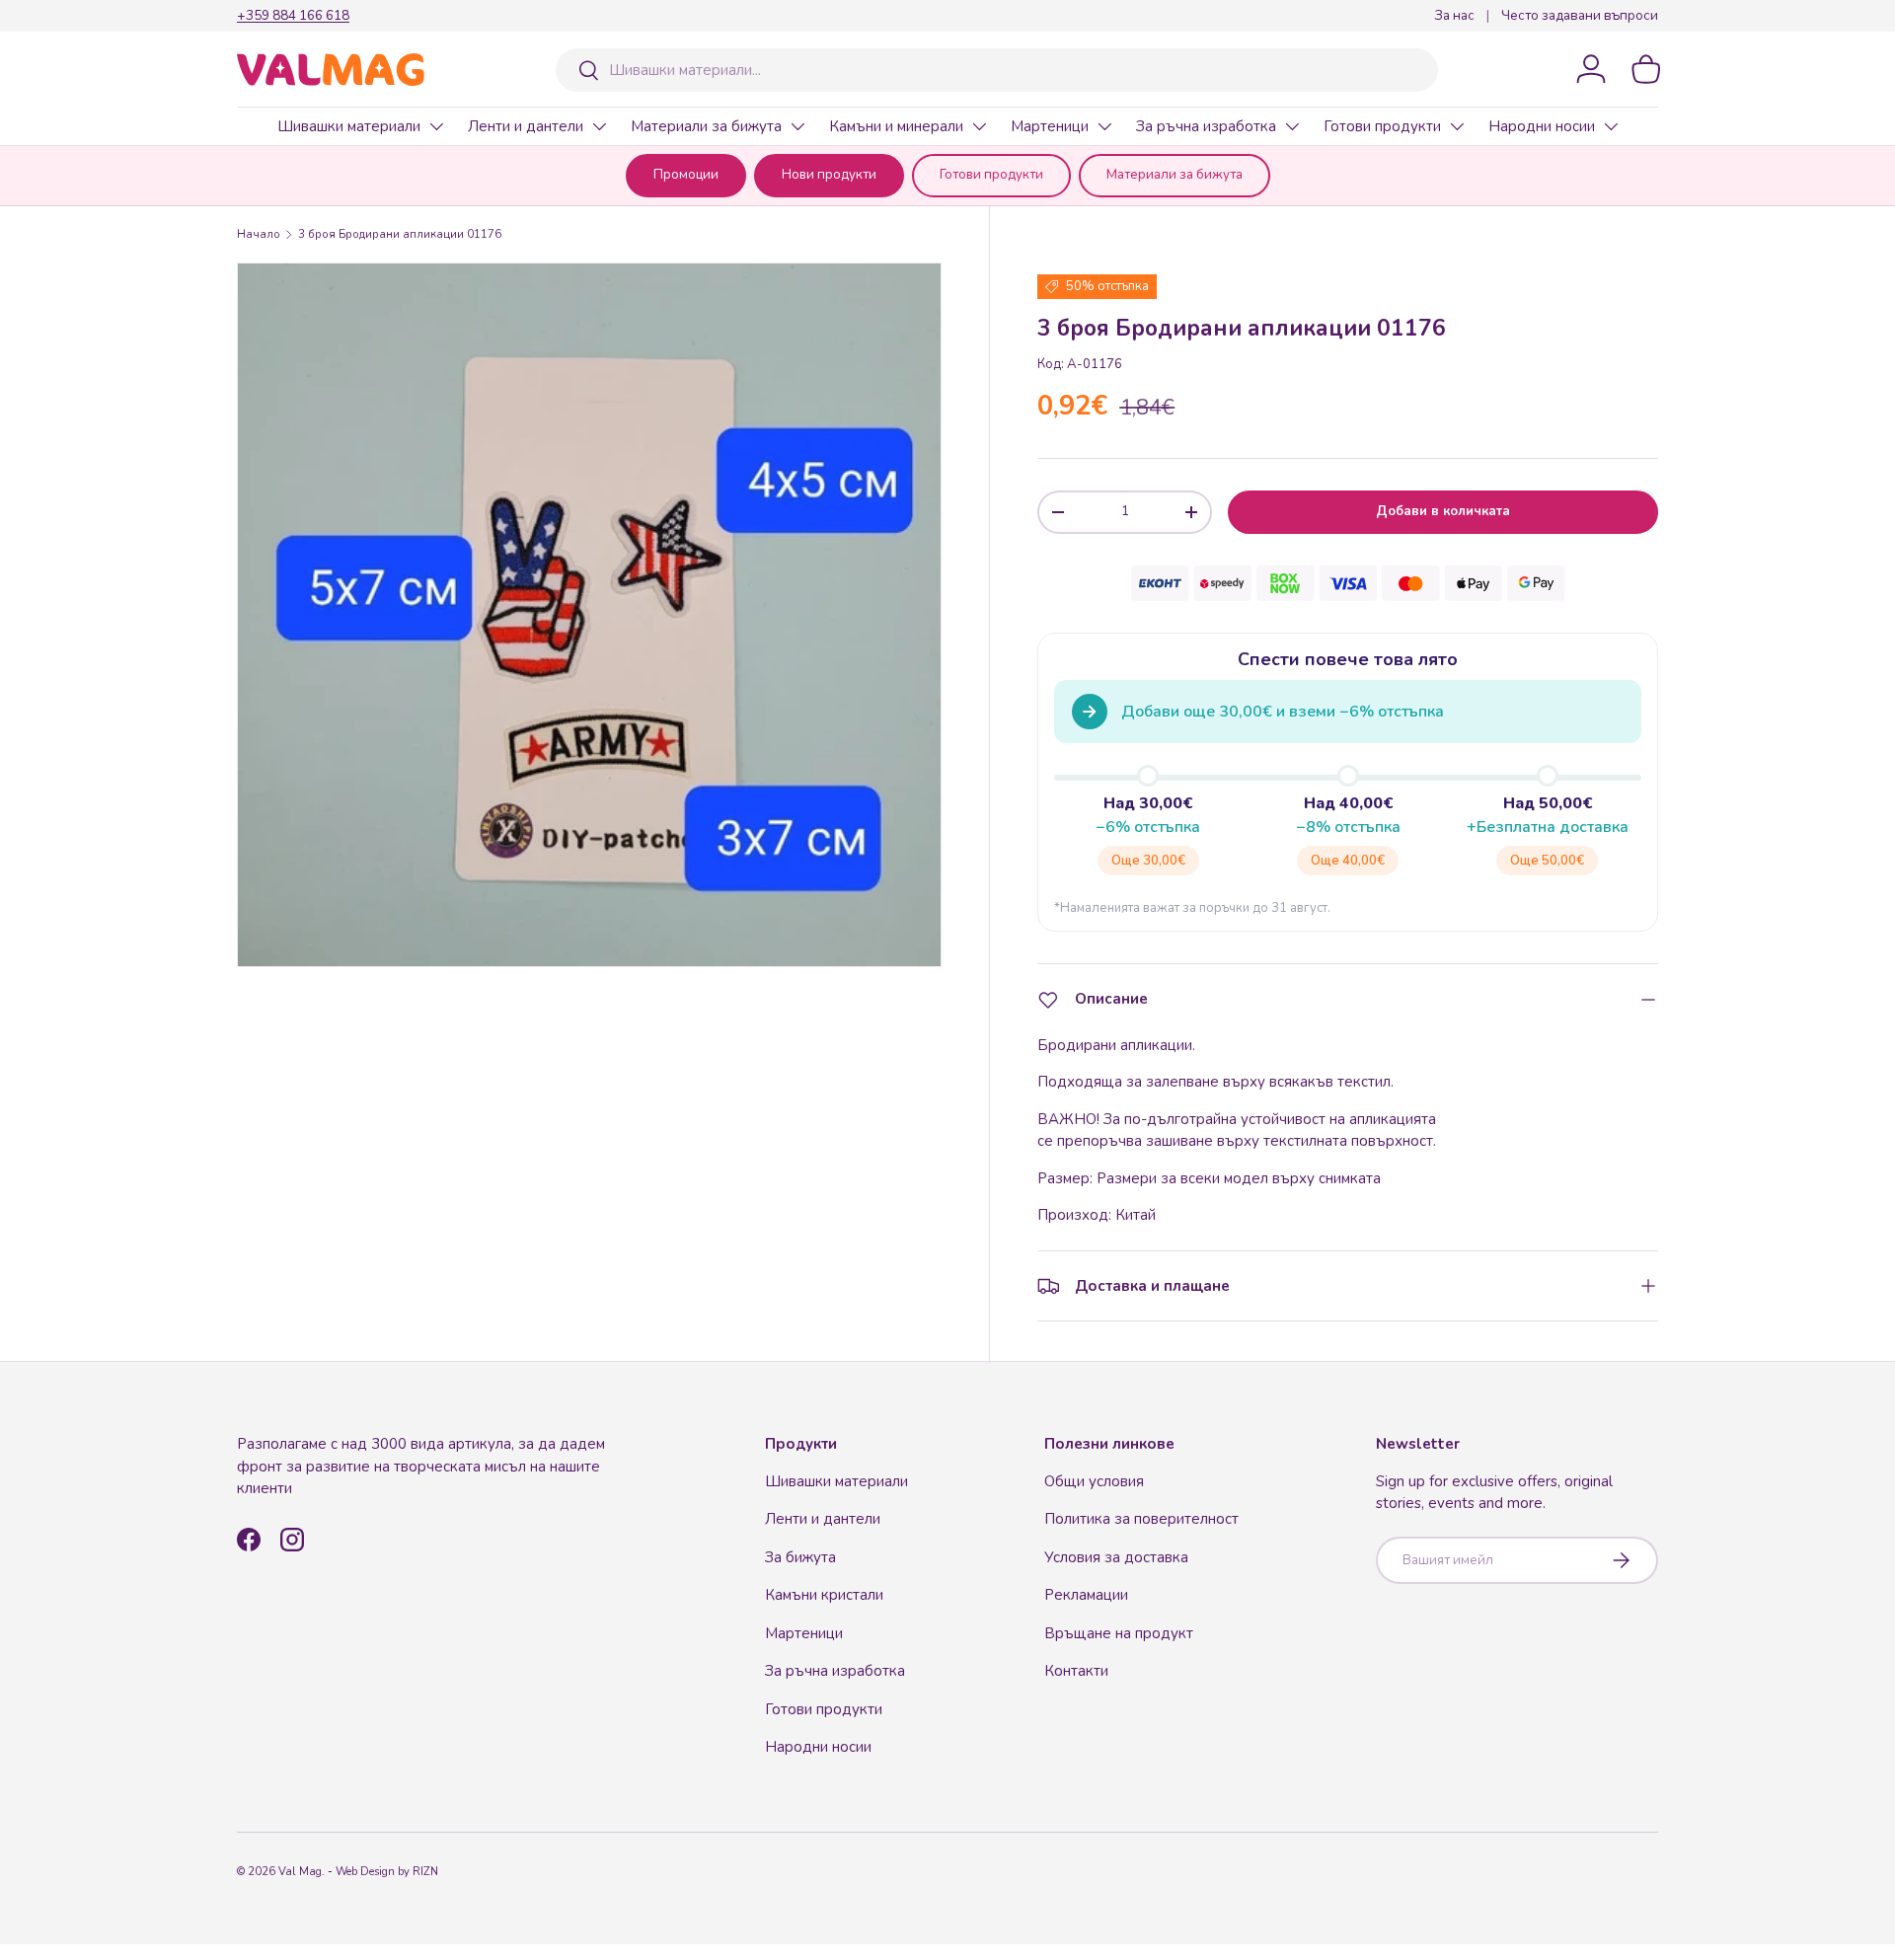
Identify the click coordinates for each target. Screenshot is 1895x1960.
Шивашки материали (349, 126)
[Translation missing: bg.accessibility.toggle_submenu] (436, 126)
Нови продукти (829, 175)
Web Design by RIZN (387, 1872)
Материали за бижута (706, 126)
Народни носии (1542, 126)
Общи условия (1094, 1481)
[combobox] (997, 70)
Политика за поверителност (1141, 1519)
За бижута (800, 1557)
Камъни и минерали (896, 126)
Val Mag (300, 1872)
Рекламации (1086, 1595)
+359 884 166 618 (293, 15)
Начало (259, 234)
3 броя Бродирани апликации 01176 (400, 234)
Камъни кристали (824, 1595)
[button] (1646, 69)
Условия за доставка (1116, 1557)
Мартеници (1050, 126)
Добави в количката (1443, 511)
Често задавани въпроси (1580, 15)
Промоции (686, 175)
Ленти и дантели (526, 126)
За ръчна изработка (1206, 126)
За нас (1454, 15)
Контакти (1076, 1671)
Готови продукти (1382, 126)
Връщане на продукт (1119, 1633)
